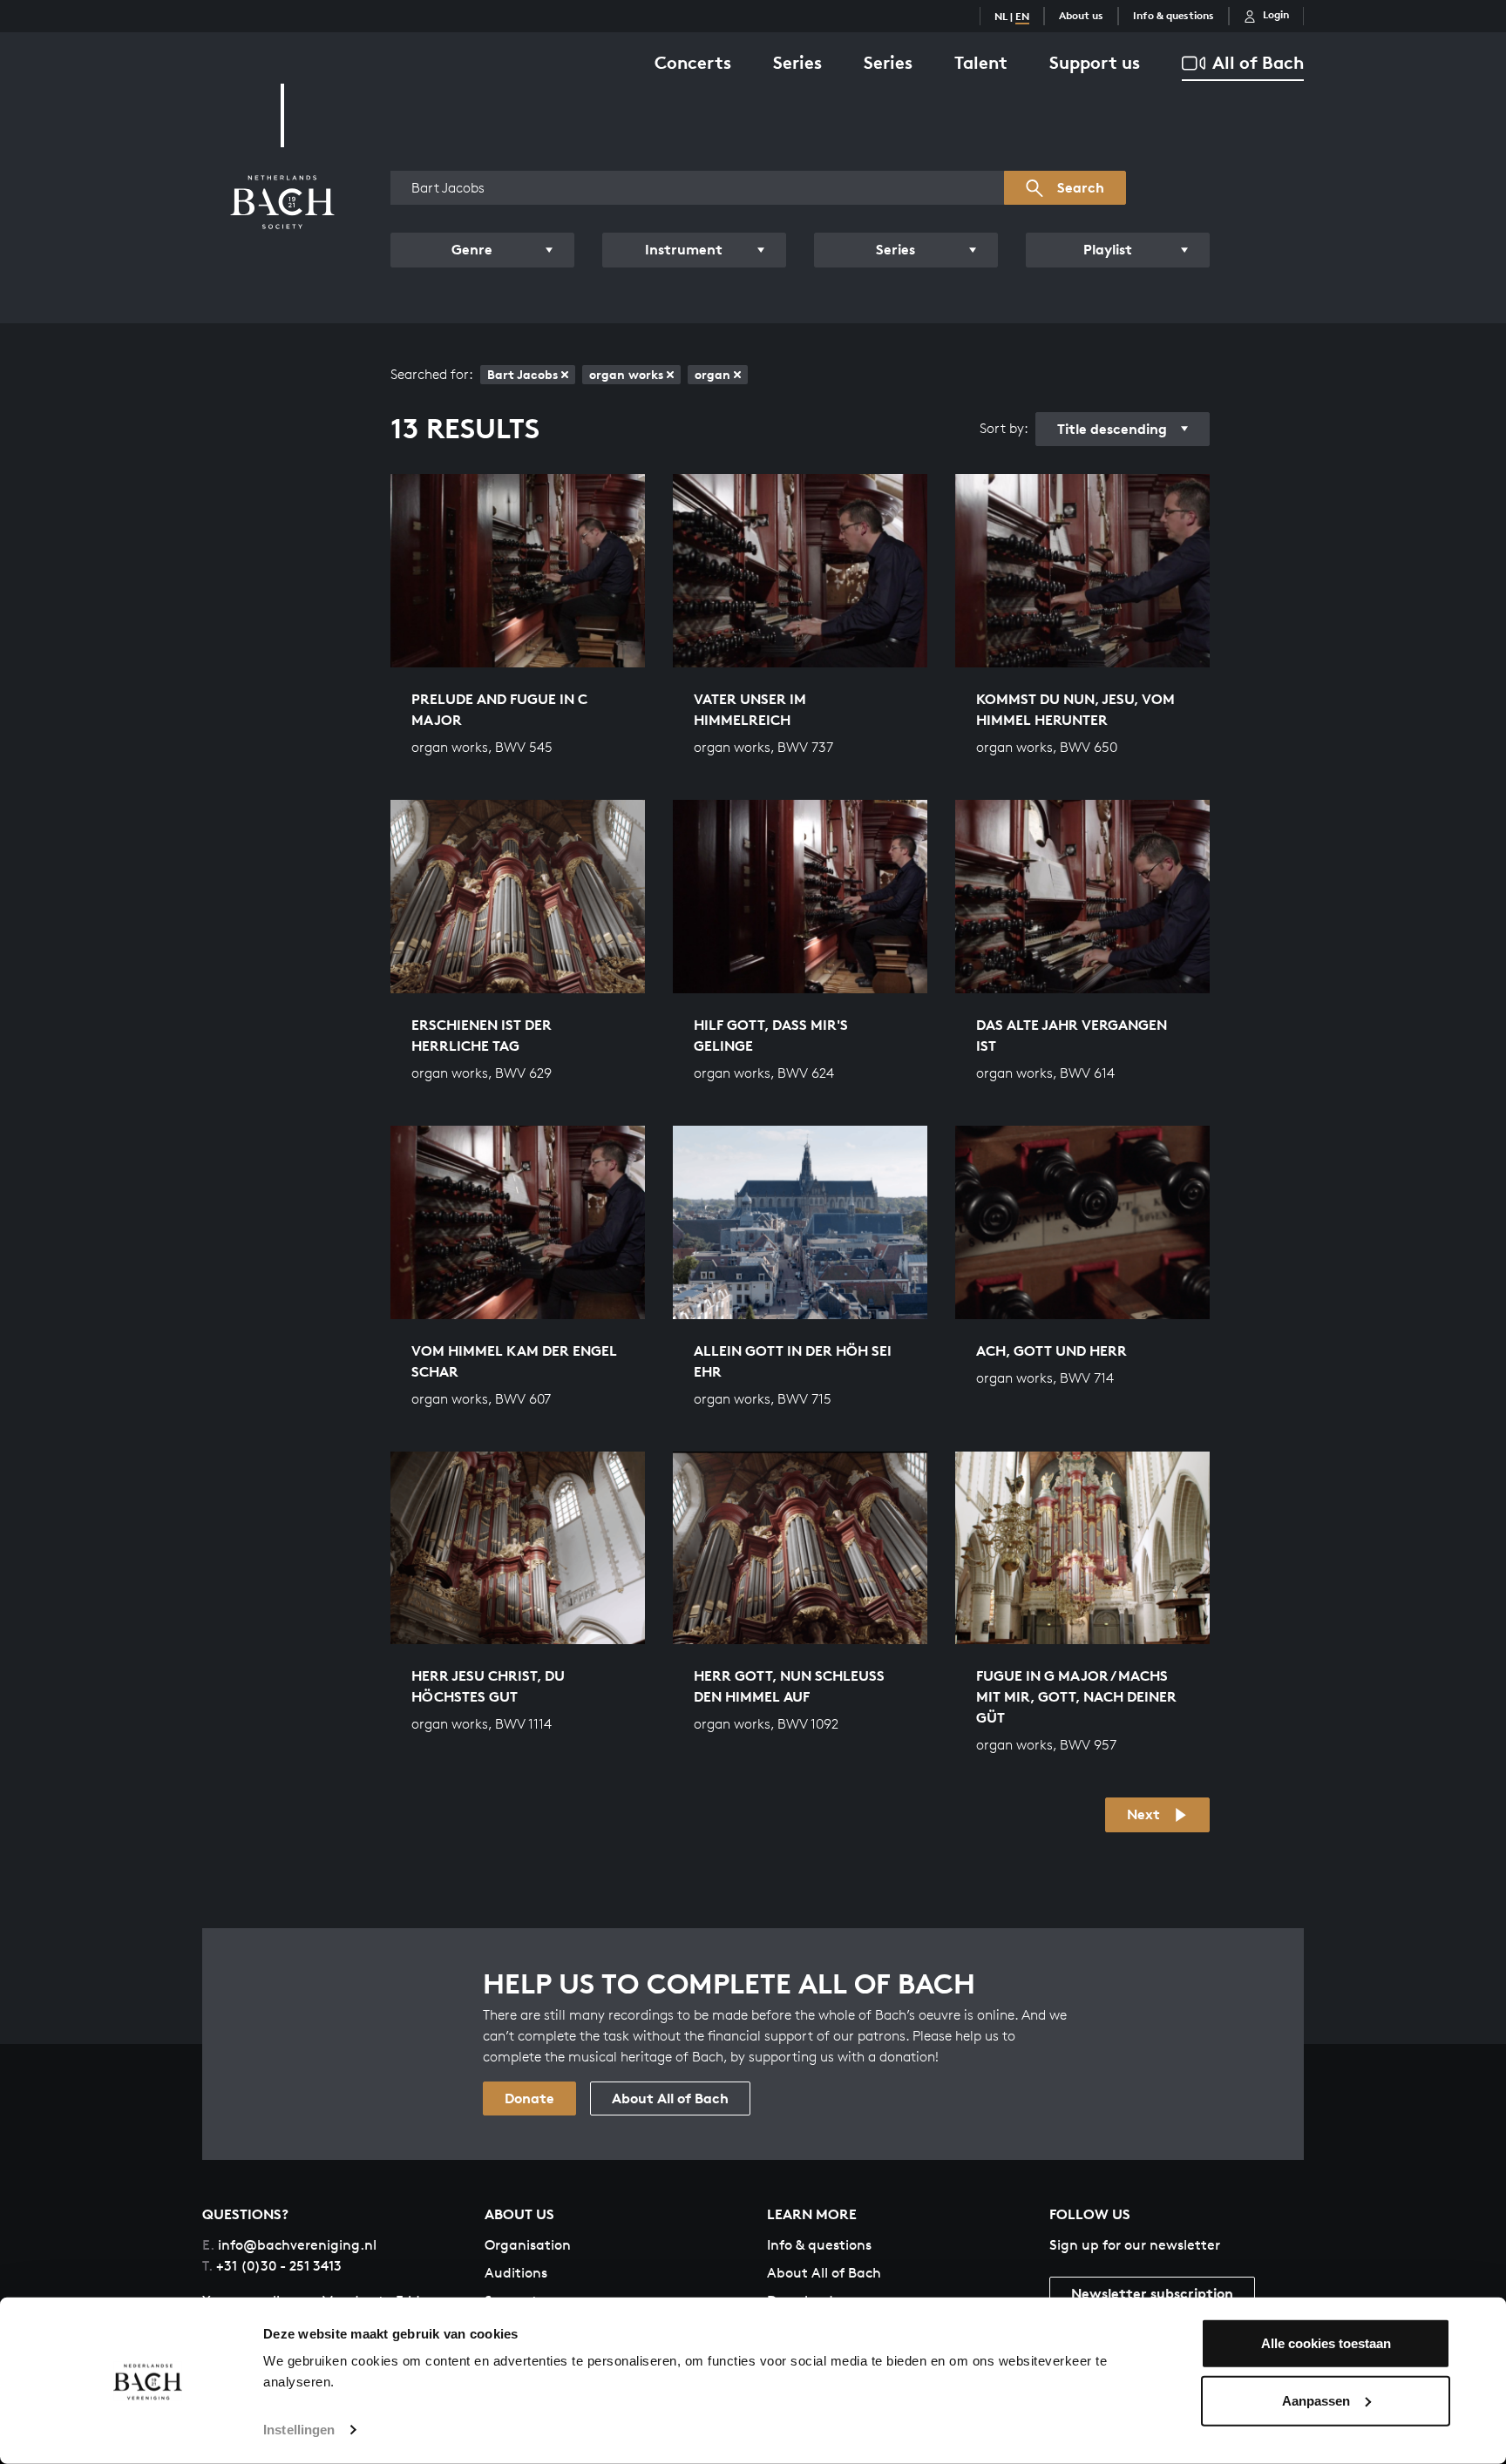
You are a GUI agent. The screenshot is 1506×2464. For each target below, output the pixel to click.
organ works (626, 374)
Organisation (528, 2245)
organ (712, 374)
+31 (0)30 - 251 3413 (272, 2266)
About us (1081, 15)
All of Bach (1258, 62)
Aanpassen (1316, 2400)
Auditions (516, 2273)
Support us (1095, 62)
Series (797, 62)
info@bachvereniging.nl (289, 2245)
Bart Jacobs (522, 374)
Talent (981, 62)
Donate (529, 2098)
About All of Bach (670, 2098)
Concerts (693, 62)
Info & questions (1174, 15)
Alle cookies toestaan (1326, 2343)
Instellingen (299, 2430)
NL (1001, 16)
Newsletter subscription (1152, 2293)
